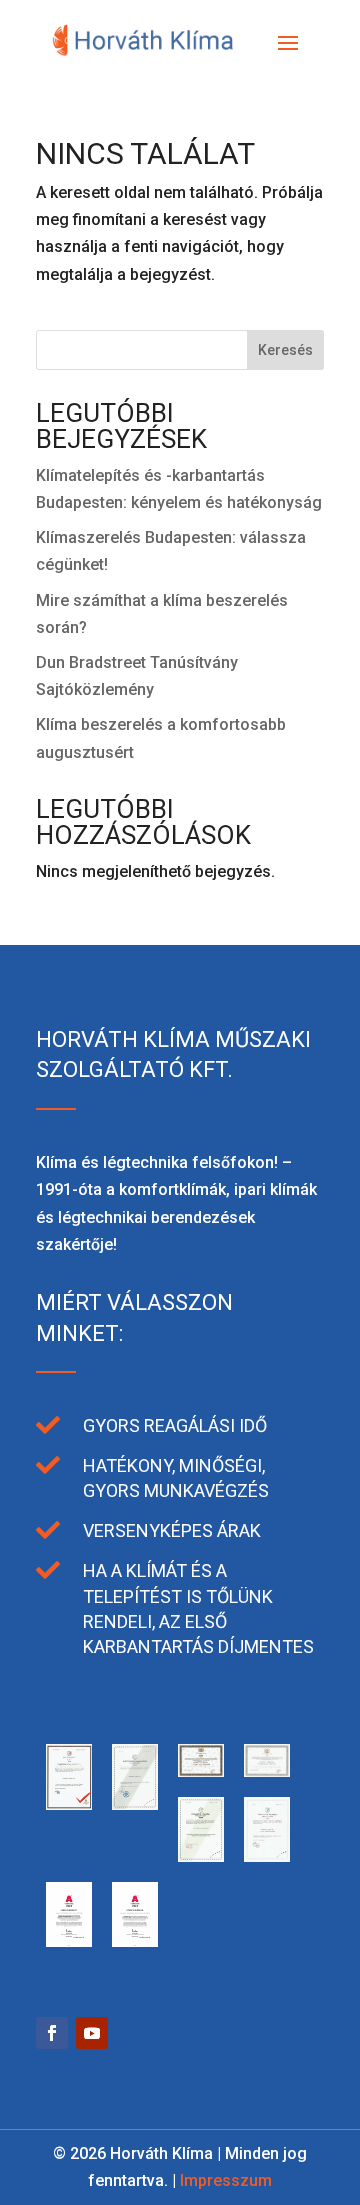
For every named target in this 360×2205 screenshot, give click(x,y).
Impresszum (226, 2180)
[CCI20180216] (201, 1856)
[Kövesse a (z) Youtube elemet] (92, 2033)
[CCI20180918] (201, 1771)
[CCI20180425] (267, 1771)
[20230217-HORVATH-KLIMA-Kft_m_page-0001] (69, 1941)
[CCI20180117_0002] (267, 1856)
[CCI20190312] (135, 1804)
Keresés (285, 350)
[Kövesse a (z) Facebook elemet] (52, 2033)
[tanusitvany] (69, 1804)
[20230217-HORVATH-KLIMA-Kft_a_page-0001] (135, 1941)
